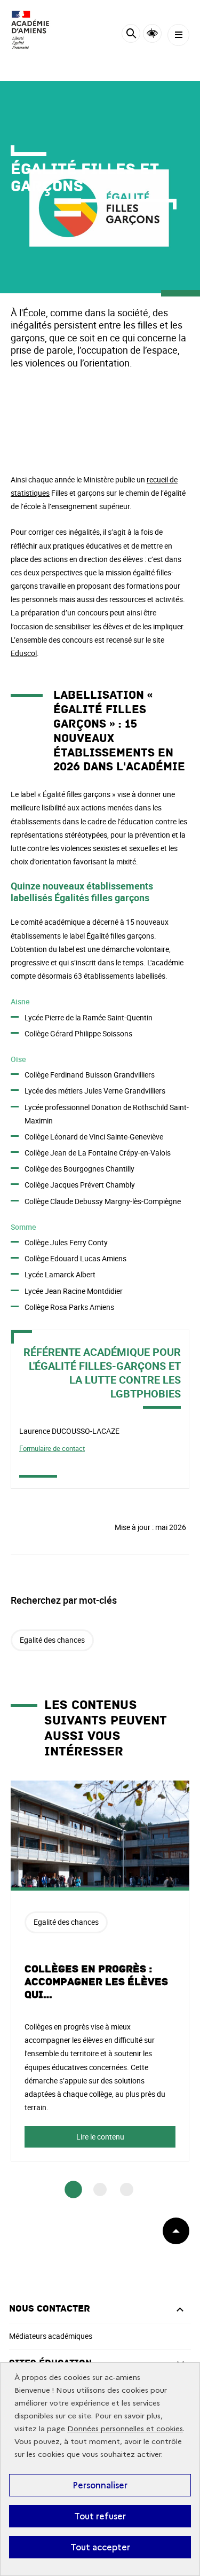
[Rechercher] (131, 35)
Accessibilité (152, 33)
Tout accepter (100, 2547)
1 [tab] (73, 2189)
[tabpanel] (100, 1971)
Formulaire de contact (52, 1448)
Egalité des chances (52, 1640)
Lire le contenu (100, 2137)
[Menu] (178, 35)
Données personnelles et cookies (125, 2429)
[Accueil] (40, 30)
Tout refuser (100, 2516)
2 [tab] (100, 2189)
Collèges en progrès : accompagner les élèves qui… (96, 1982)
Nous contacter (50, 2309)
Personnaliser (100, 2485)
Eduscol (24, 653)
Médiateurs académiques (51, 2336)
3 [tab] (127, 2189)
